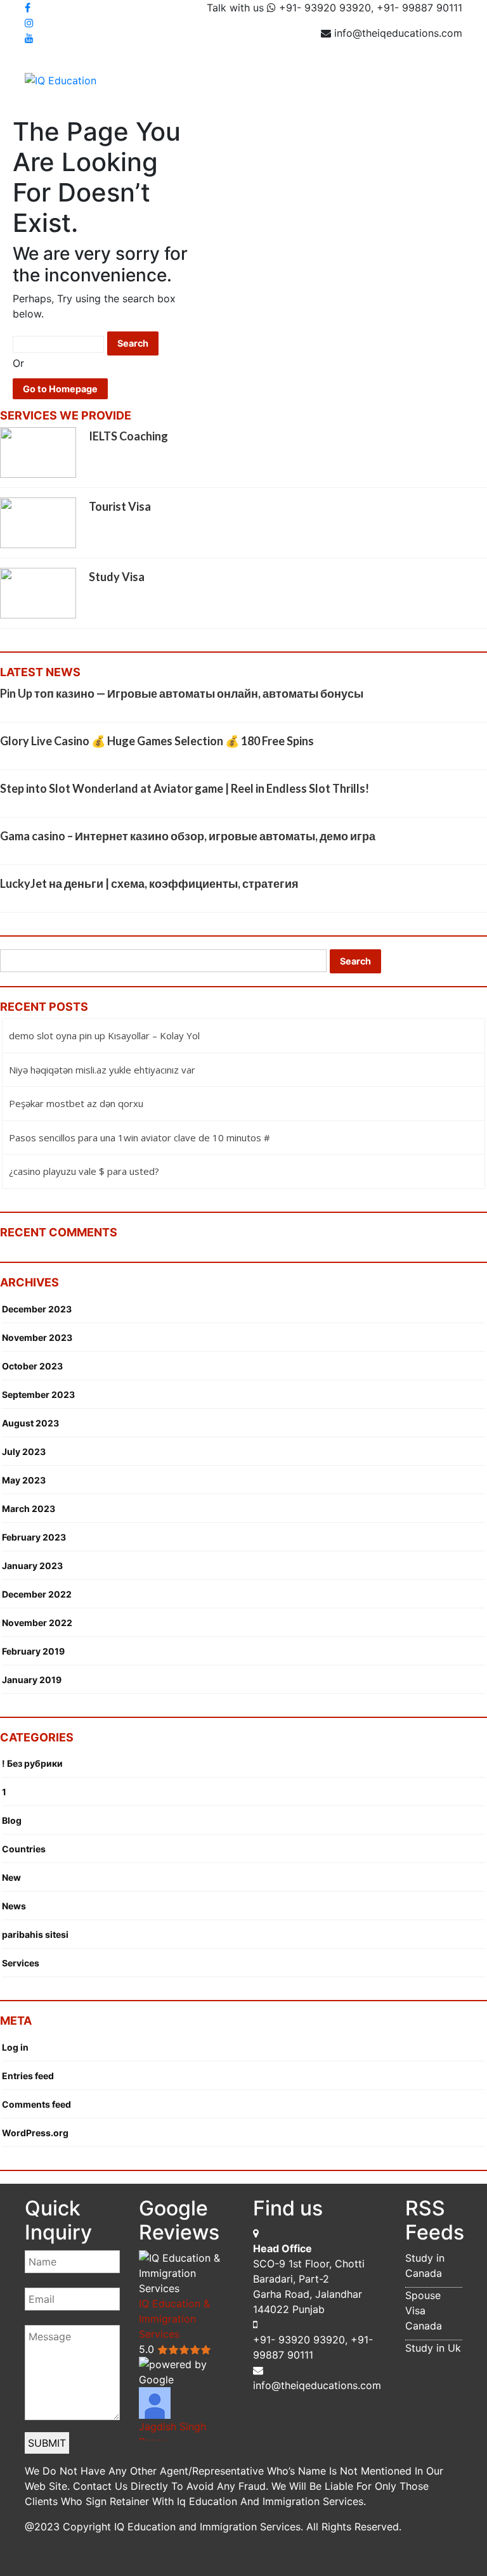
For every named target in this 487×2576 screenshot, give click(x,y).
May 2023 (24, 1480)
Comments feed (36, 2104)
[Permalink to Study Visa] (38, 593)
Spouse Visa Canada (424, 2310)
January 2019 (32, 1680)
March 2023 (29, 1509)
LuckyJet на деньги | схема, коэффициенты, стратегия (149, 883)
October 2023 (32, 1366)
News (14, 1906)
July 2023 (24, 1451)
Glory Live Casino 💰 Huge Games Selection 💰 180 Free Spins (157, 741)
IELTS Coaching (128, 436)
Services (21, 1963)
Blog (12, 1820)
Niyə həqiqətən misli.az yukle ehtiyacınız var (102, 1070)
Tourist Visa (120, 506)
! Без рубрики (32, 1763)
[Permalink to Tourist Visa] (38, 522)
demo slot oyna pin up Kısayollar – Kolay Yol (104, 1035)
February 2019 (33, 1651)
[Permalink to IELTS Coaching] (38, 452)
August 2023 (30, 1423)
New (11, 1877)
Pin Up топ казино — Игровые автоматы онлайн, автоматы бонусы (182, 693)
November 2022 (37, 1623)
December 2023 (37, 1309)
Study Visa (117, 577)
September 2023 (38, 1394)
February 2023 (34, 1537)
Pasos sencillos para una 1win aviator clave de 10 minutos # (140, 1137)
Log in (15, 2047)
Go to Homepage (60, 389)
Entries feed (28, 2076)
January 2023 (32, 1566)
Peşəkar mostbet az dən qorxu (76, 1103)
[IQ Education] (61, 79)
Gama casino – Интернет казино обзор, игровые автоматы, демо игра (188, 836)
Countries (24, 1849)
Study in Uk (433, 2348)
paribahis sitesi (35, 1934)
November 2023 (37, 1337)
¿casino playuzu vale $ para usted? (84, 1171)
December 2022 (37, 1594)
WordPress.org (35, 2133)
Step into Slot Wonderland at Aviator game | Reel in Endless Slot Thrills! (185, 788)
